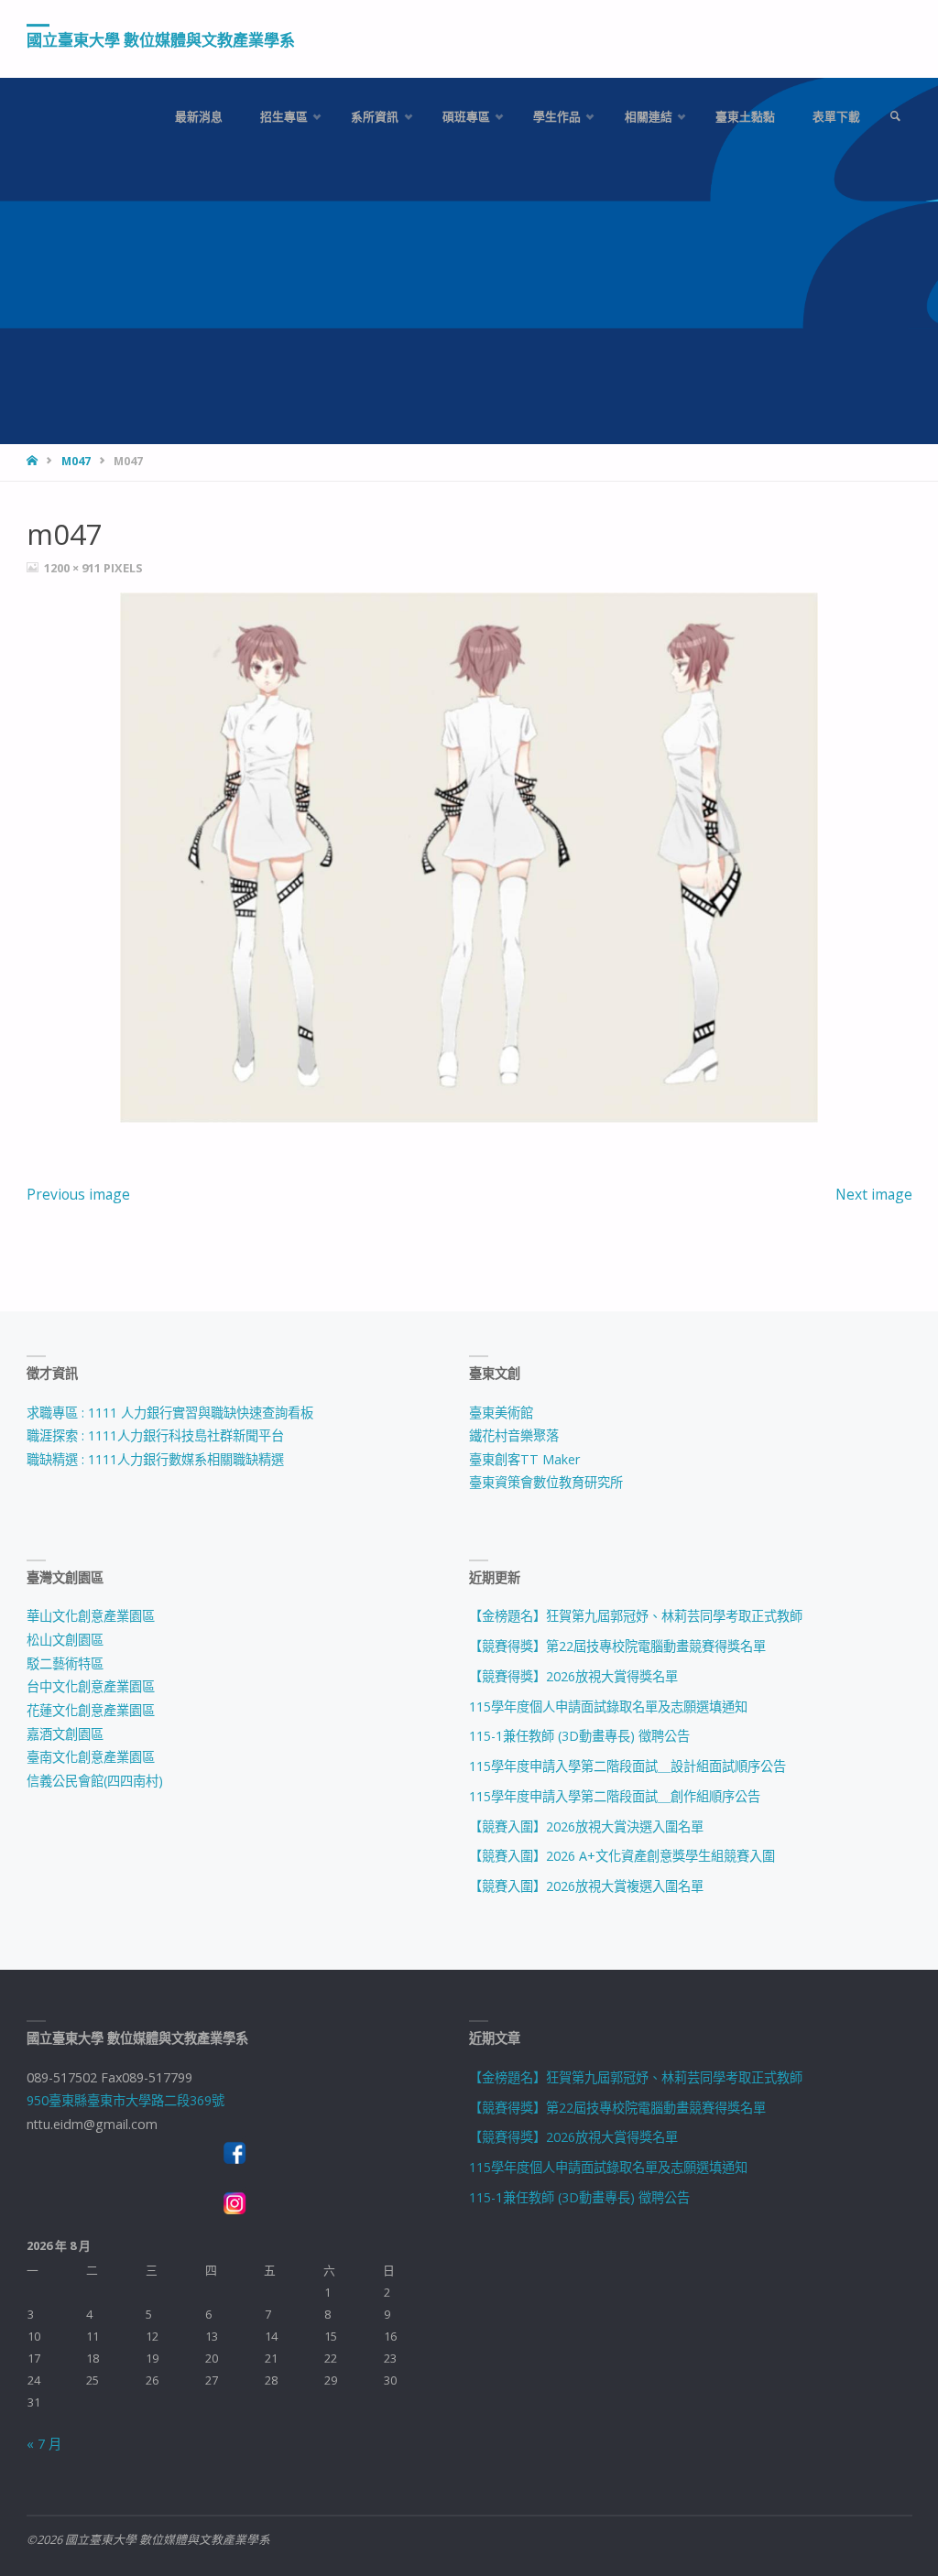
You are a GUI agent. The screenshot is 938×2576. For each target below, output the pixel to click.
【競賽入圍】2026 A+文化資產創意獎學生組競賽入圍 (622, 1856)
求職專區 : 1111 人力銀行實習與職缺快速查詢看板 (170, 1413)
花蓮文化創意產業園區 (91, 1710)
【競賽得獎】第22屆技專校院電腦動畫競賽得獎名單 (617, 1646)
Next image (874, 1194)
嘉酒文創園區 (65, 1734)
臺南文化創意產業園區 (91, 1757)
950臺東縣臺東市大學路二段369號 (125, 2100)
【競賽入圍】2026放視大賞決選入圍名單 (586, 1826)
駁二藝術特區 (65, 1663)
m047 (76, 461)
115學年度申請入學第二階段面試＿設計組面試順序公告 (627, 1766)
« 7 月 (44, 2444)
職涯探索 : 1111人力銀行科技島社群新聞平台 (155, 1435)
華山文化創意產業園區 (91, 1616)
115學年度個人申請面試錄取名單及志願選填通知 (608, 1706)
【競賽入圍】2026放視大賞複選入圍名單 (586, 1886)
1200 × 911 (74, 568)
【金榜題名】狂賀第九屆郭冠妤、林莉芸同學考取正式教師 (636, 1616)
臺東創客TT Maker (524, 1459)
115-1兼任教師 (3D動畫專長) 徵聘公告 (579, 1736)
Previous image (78, 1194)
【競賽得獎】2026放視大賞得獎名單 (573, 1676)
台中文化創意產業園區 (91, 1686)
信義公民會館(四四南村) (95, 1781)
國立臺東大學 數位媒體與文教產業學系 (161, 40)
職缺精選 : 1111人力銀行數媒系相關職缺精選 (155, 1459)
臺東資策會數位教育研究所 (546, 1482)
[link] (895, 117)
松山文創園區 (65, 1640)
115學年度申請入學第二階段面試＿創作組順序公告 (615, 1796)
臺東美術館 (501, 1413)
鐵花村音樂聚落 (514, 1435)
